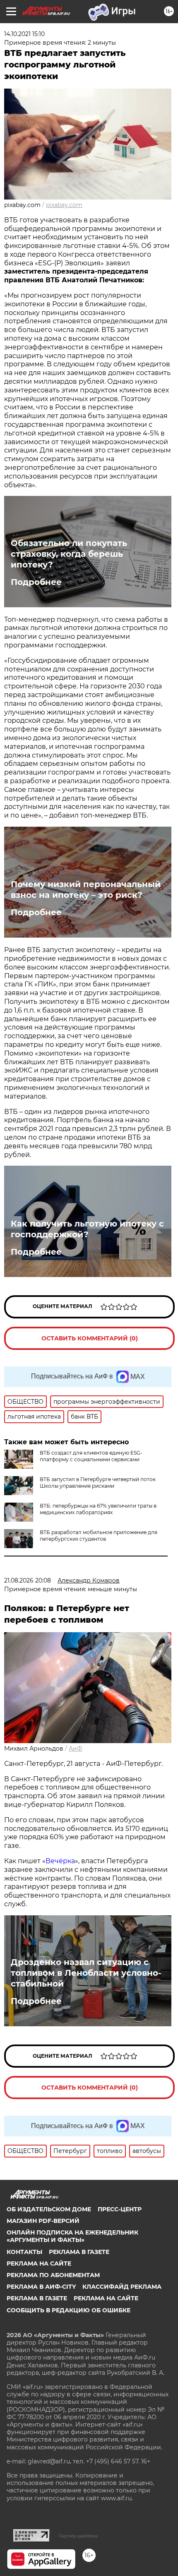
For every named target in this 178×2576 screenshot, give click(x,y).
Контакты (24, 2252)
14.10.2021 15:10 (24, 34)
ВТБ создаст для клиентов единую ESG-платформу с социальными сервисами (91, 1456)
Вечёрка (60, 1861)
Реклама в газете (79, 2252)
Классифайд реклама (122, 2287)
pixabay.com (64, 205)
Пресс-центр (120, 2209)
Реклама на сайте (39, 2263)
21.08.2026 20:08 (28, 1580)
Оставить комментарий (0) (90, 1338)
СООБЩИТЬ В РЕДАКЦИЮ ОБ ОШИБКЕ (69, 2310)
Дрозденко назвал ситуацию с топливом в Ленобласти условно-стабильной (86, 1973)
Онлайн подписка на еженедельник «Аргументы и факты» (72, 2236)
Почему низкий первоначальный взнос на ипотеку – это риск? (86, 890)
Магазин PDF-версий (43, 2221)
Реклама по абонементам (53, 2275)
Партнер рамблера (78, 2536)
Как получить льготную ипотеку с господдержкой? (87, 1229)
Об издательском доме (49, 2209)
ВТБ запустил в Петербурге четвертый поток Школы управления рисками (98, 1483)
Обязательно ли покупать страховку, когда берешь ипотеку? (69, 554)
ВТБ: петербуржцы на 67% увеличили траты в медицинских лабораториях (98, 1509)
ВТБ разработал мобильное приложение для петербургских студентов (99, 1536)
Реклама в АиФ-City (41, 2287)
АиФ (76, 1749)
